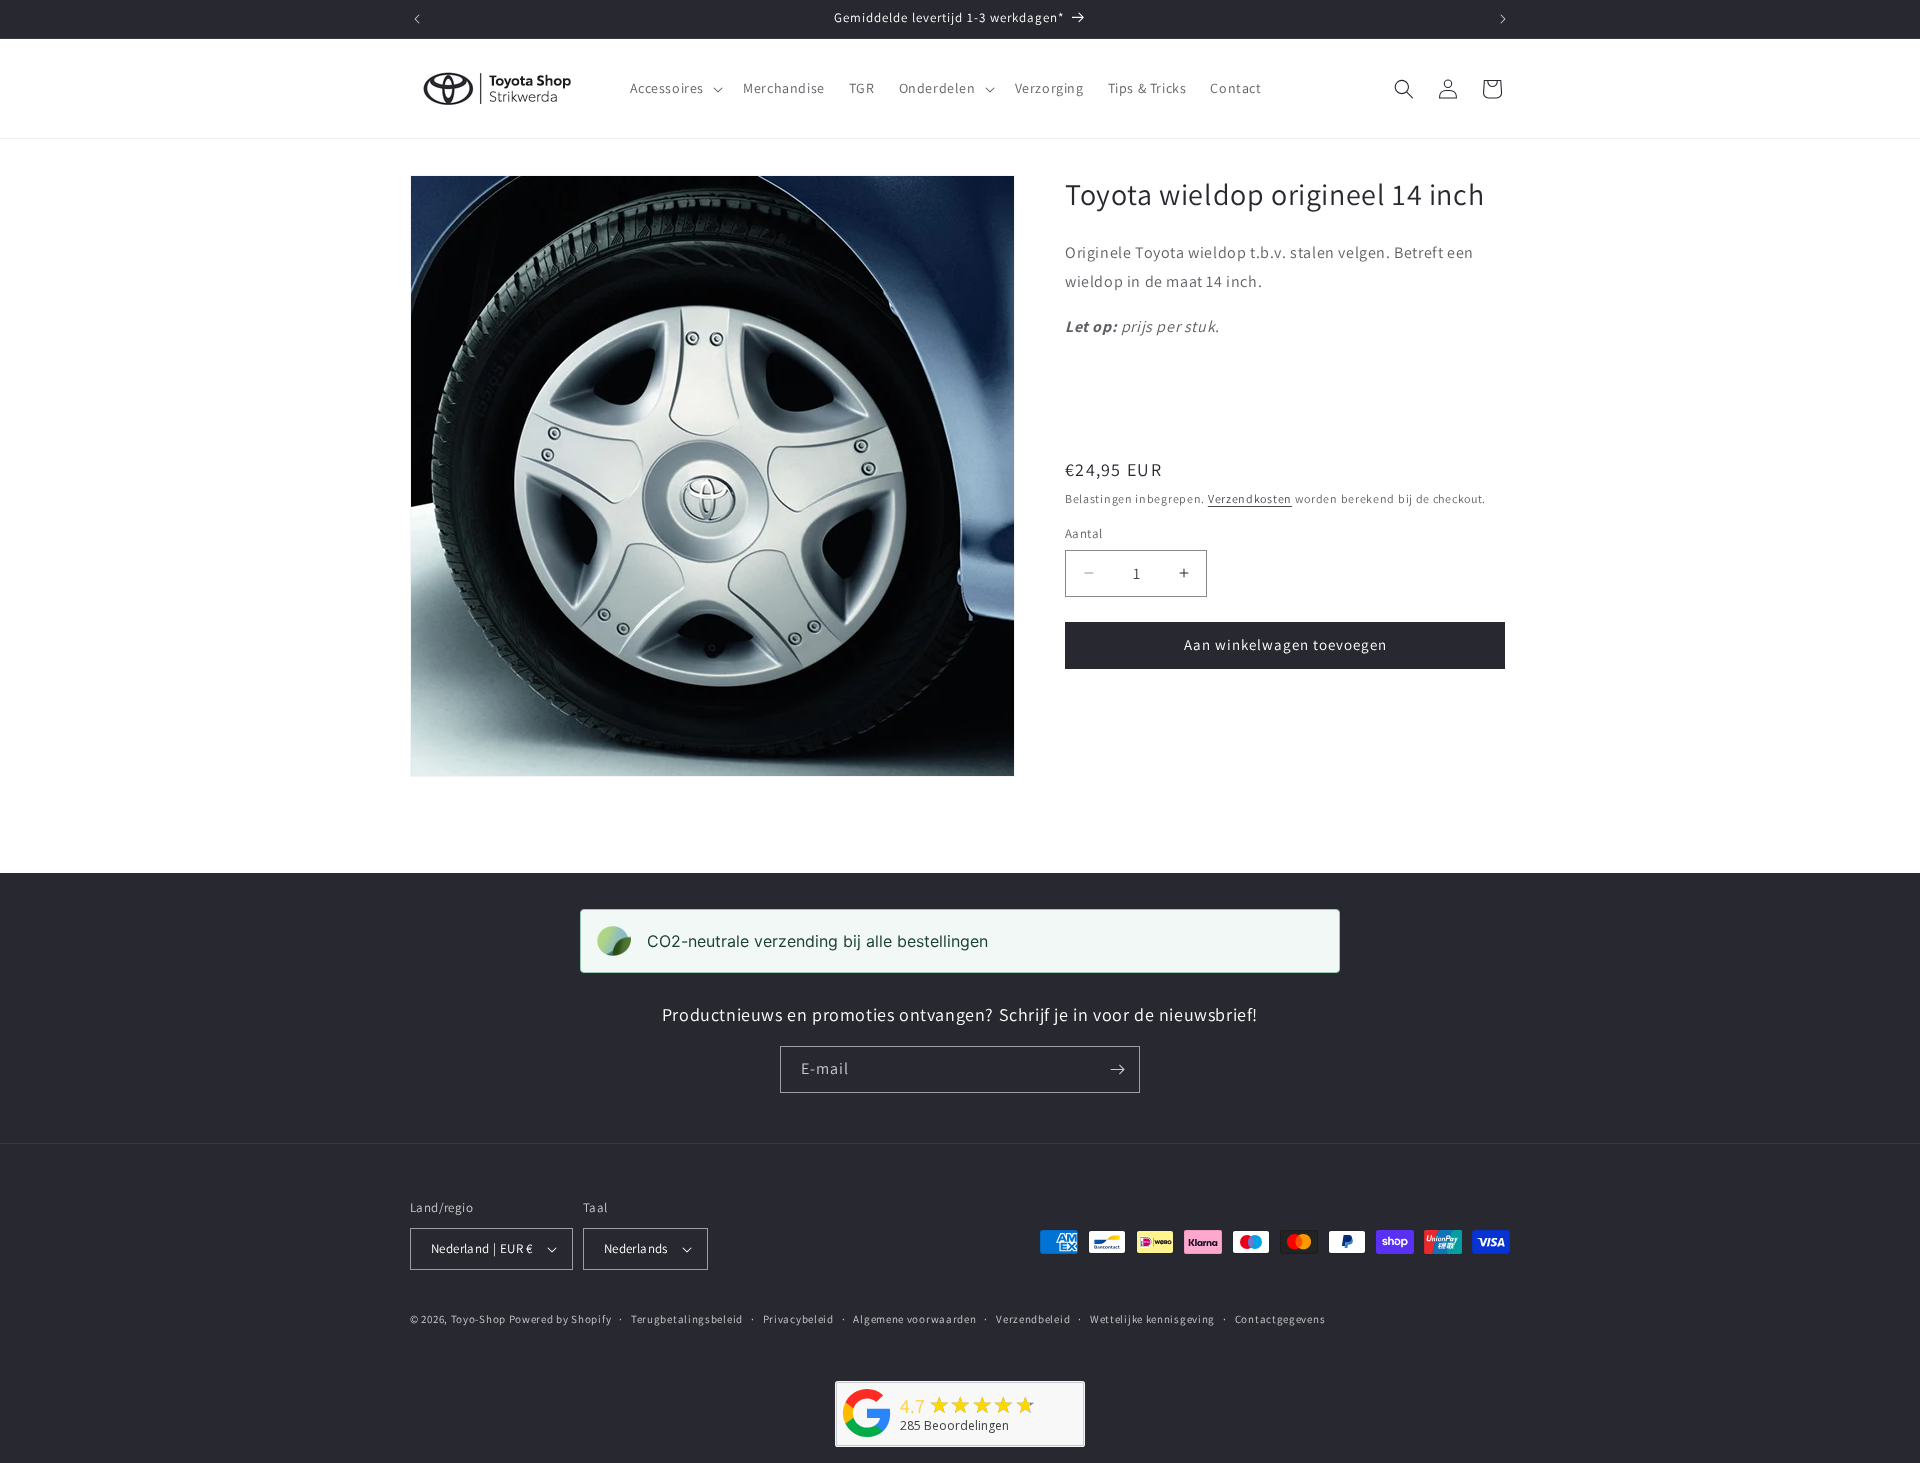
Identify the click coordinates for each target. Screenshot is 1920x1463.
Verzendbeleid (1033, 1319)
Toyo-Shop (478, 1319)
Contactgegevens (1280, 1319)
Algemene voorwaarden (914, 1319)
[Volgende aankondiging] (1503, 19)
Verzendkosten (1250, 498)
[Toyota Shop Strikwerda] (867, 1437)
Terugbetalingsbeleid (687, 1319)
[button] (675, 88)
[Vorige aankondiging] (417, 19)
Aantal (1083, 533)
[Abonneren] (1117, 1069)
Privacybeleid (798, 1319)
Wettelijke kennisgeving (1152, 1319)
